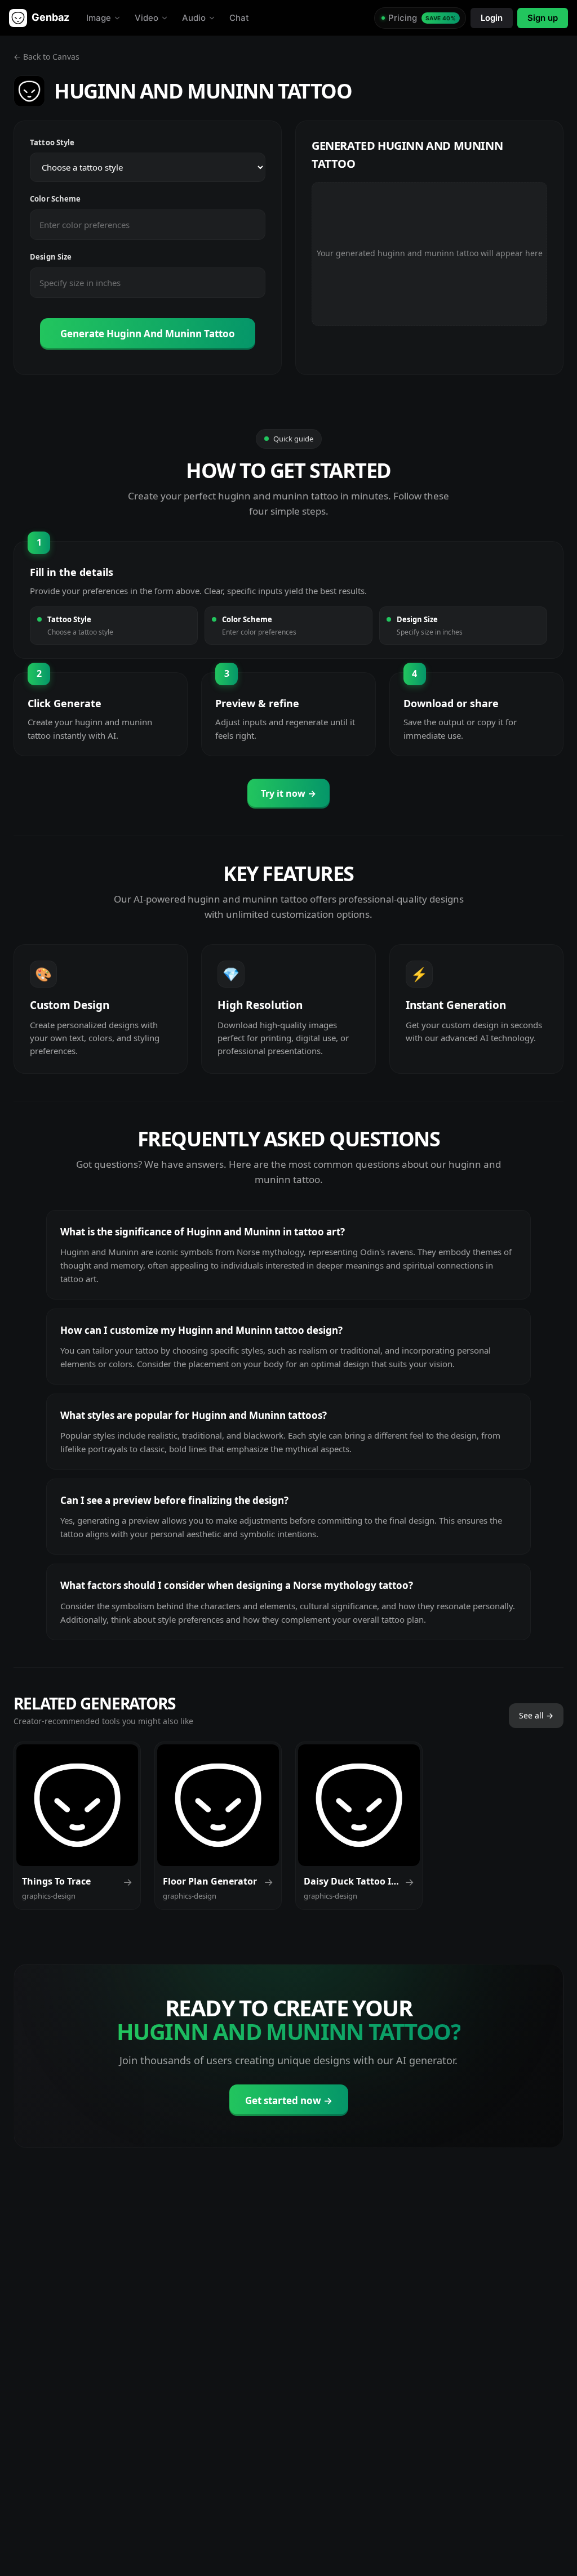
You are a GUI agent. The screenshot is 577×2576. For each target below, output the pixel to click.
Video (147, 18)
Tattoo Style (52, 142)
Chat (239, 18)
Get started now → (289, 2100)
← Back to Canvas (46, 57)
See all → (536, 1715)
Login (492, 18)
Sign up (543, 18)
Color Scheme (56, 199)
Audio (194, 18)
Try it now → (288, 793)
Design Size (51, 257)
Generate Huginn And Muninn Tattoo (148, 334)
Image (99, 18)
